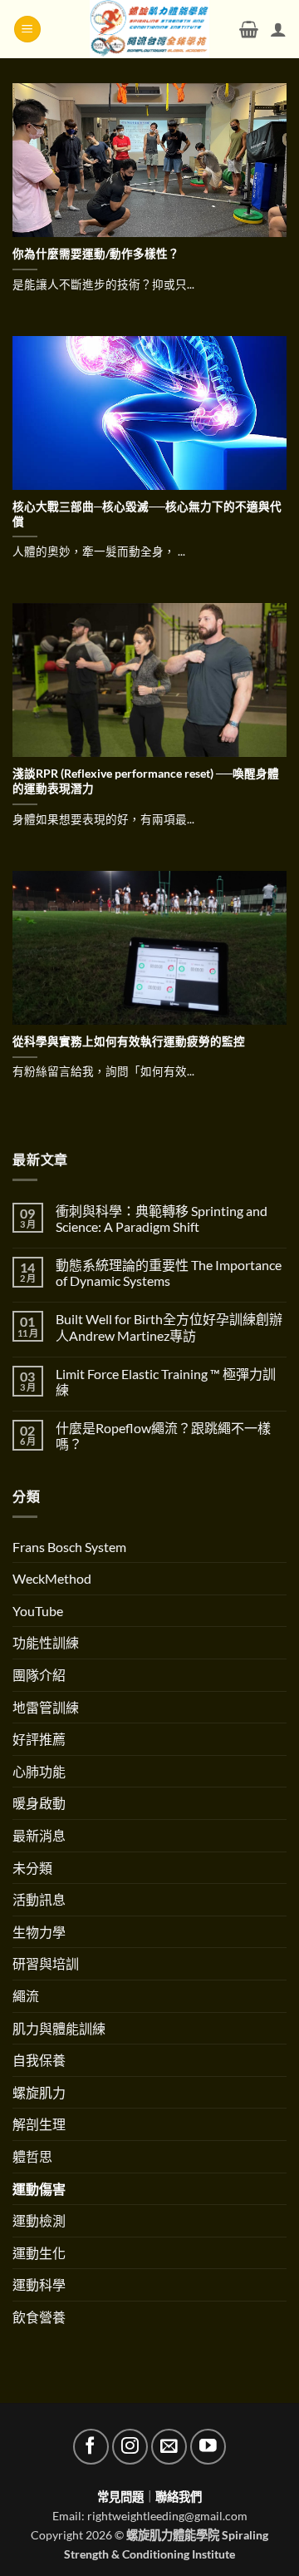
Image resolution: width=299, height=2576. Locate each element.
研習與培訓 (46, 1963)
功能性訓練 (46, 1642)
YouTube (38, 1611)
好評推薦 (39, 1739)
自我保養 (39, 2060)
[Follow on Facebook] (91, 2447)
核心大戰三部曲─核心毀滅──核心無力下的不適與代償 (147, 514)
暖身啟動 (39, 1803)
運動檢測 (39, 2220)
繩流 (26, 1996)
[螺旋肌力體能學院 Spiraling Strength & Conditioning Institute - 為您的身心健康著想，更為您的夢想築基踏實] (150, 29)
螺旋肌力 (39, 2092)
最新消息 (39, 1835)
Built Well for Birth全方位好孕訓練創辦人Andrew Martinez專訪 (169, 1327)
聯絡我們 (179, 2497)
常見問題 (120, 2497)
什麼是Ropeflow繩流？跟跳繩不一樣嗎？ (163, 1436)
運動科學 (39, 2284)
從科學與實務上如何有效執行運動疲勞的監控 (129, 1041)
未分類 (32, 1868)
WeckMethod (52, 1578)
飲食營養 (39, 2317)
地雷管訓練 (46, 1707)
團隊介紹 (39, 1675)
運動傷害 (39, 2189)
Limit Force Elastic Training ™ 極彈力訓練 (166, 1382)
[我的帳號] (278, 29)
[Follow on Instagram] (130, 2447)
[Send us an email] (169, 2447)
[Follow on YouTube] (208, 2447)
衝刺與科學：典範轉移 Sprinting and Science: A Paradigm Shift (162, 1219)
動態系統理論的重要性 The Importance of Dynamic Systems (169, 1273)
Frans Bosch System (69, 1547)
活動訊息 (39, 1899)
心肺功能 (39, 1771)
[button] (27, 30)
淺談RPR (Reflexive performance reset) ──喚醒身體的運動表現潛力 (146, 781)
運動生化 (39, 2253)
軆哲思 (32, 2156)
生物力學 (39, 1932)
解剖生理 (39, 2124)
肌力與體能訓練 (59, 2028)
